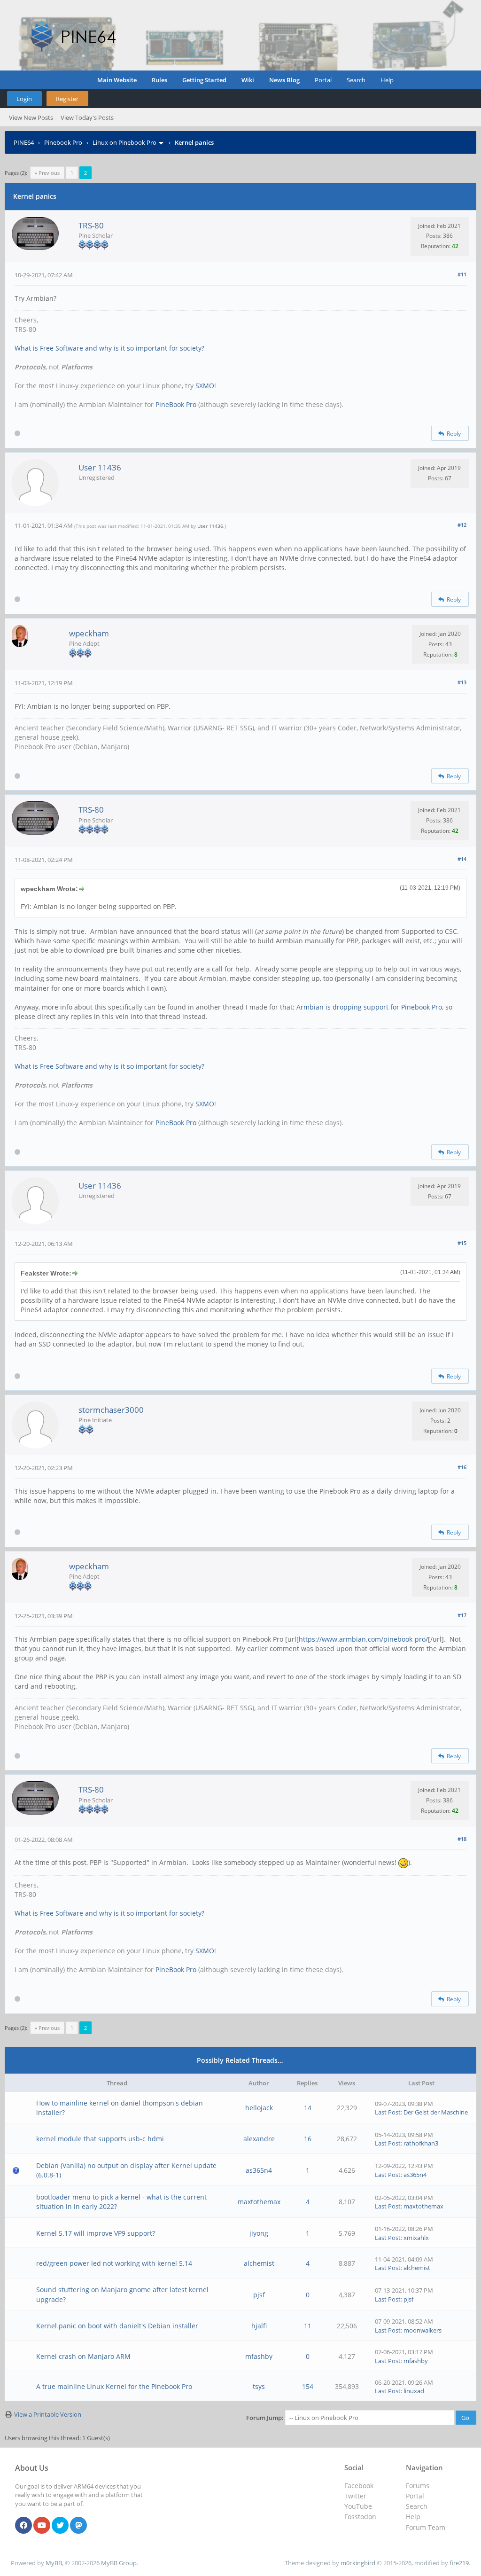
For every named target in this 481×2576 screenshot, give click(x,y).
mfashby (259, 2356)
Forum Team (426, 2527)
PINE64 (24, 142)
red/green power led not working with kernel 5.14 (114, 2263)
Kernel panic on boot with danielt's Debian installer (117, 2326)
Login (24, 99)
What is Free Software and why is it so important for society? (109, 348)
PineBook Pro (176, 404)
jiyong (259, 2233)
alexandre (259, 2139)
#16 (462, 1467)
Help (387, 80)
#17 (462, 1615)
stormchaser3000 (111, 1410)
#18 (462, 1839)
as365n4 (259, 2170)
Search (356, 80)
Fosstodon (360, 2517)
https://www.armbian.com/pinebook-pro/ (363, 1639)
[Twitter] (60, 2526)
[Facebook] (23, 2526)
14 (308, 2108)
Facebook (359, 2486)
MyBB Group (119, 2563)
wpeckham (89, 633)
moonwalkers (423, 2330)
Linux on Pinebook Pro (124, 142)
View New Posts (31, 117)
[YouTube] (42, 2526)
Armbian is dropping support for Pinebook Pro (369, 1007)
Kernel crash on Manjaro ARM (83, 2356)
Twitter (355, 2496)
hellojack (259, 2108)
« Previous (47, 173)
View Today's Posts (87, 117)
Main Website (117, 80)
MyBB (54, 2563)
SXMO (205, 386)
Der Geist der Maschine (436, 2112)
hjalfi (259, 2326)
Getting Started (204, 80)
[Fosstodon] (78, 2526)
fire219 (459, 2563)
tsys (259, 2386)
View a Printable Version (48, 2414)
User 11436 (100, 467)
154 (308, 2386)
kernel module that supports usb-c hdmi (100, 2139)
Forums (418, 2486)
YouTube (358, 2506)
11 (308, 2326)
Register (67, 99)
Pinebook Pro (63, 142)
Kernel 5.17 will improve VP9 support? (96, 2233)
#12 (462, 525)
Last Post (388, 2112)
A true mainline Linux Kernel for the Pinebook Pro (114, 2386)
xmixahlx (416, 2238)
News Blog (284, 80)
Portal (323, 80)
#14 (462, 859)
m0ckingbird (358, 2563)
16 (308, 2139)
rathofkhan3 (421, 2143)
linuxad (414, 2391)
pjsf (259, 2295)
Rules (159, 80)
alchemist (259, 2263)
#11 (462, 274)
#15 (462, 1243)
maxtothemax (259, 2202)
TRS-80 (91, 225)
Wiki (248, 80)
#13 (462, 682)
